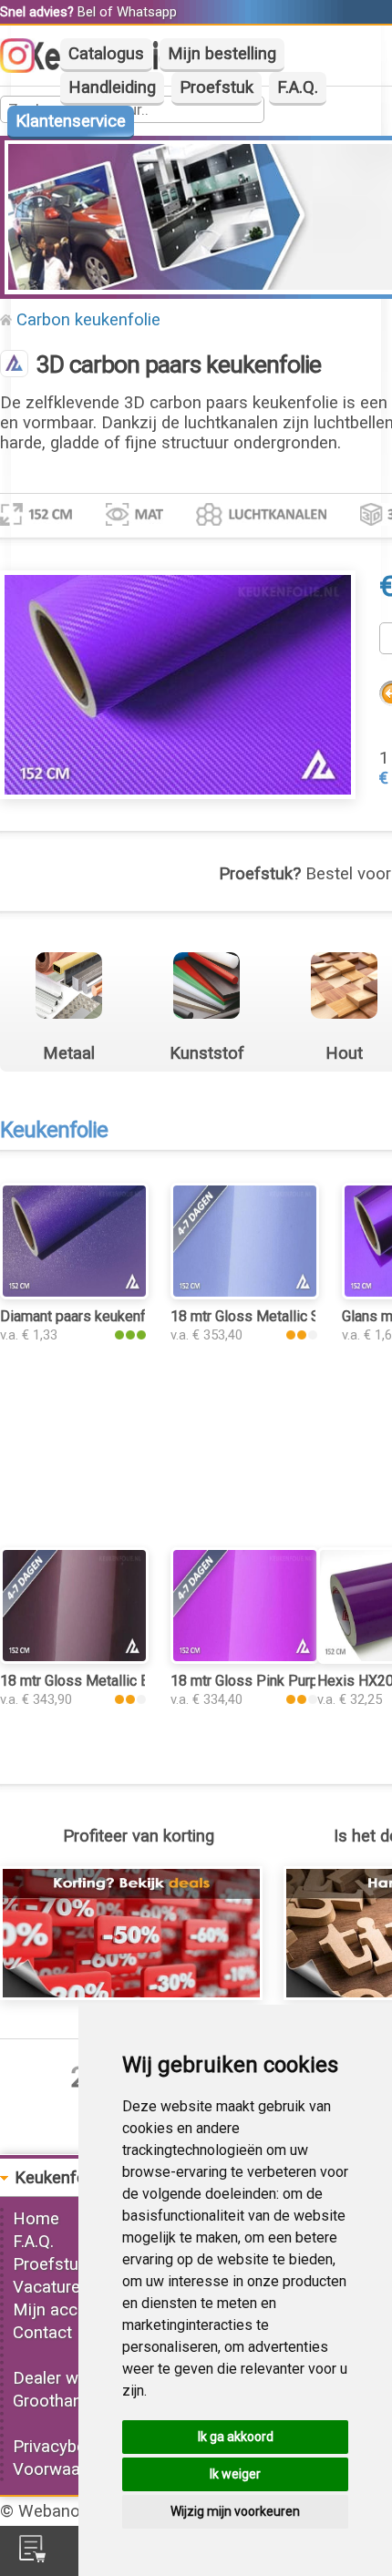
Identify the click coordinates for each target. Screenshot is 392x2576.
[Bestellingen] (32, 2557)
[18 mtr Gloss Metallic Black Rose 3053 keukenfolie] (74, 1658)
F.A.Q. (298, 87)
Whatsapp (147, 12)
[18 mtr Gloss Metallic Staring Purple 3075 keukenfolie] (245, 1294)
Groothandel (58, 2401)
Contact (42, 2333)
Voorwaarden (63, 2469)
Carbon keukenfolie (88, 320)
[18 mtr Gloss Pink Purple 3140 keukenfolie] (245, 1658)
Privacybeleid (62, 2447)
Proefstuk (217, 87)
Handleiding (112, 87)
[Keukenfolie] (14, 365)
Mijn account (62, 2310)
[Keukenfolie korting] (131, 1995)
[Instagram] (26, 67)
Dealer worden (67, 2378)
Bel (87, 12)
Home (36, 2219)
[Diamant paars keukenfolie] (74, 1294)
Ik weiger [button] (235, 2474)
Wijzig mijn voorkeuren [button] (235, 2511)
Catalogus (106, 54)
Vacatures (51, 2287)
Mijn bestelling (222, 54)
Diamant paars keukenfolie (85, 1316)
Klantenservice (71, 121)
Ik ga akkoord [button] (236, 2437)
